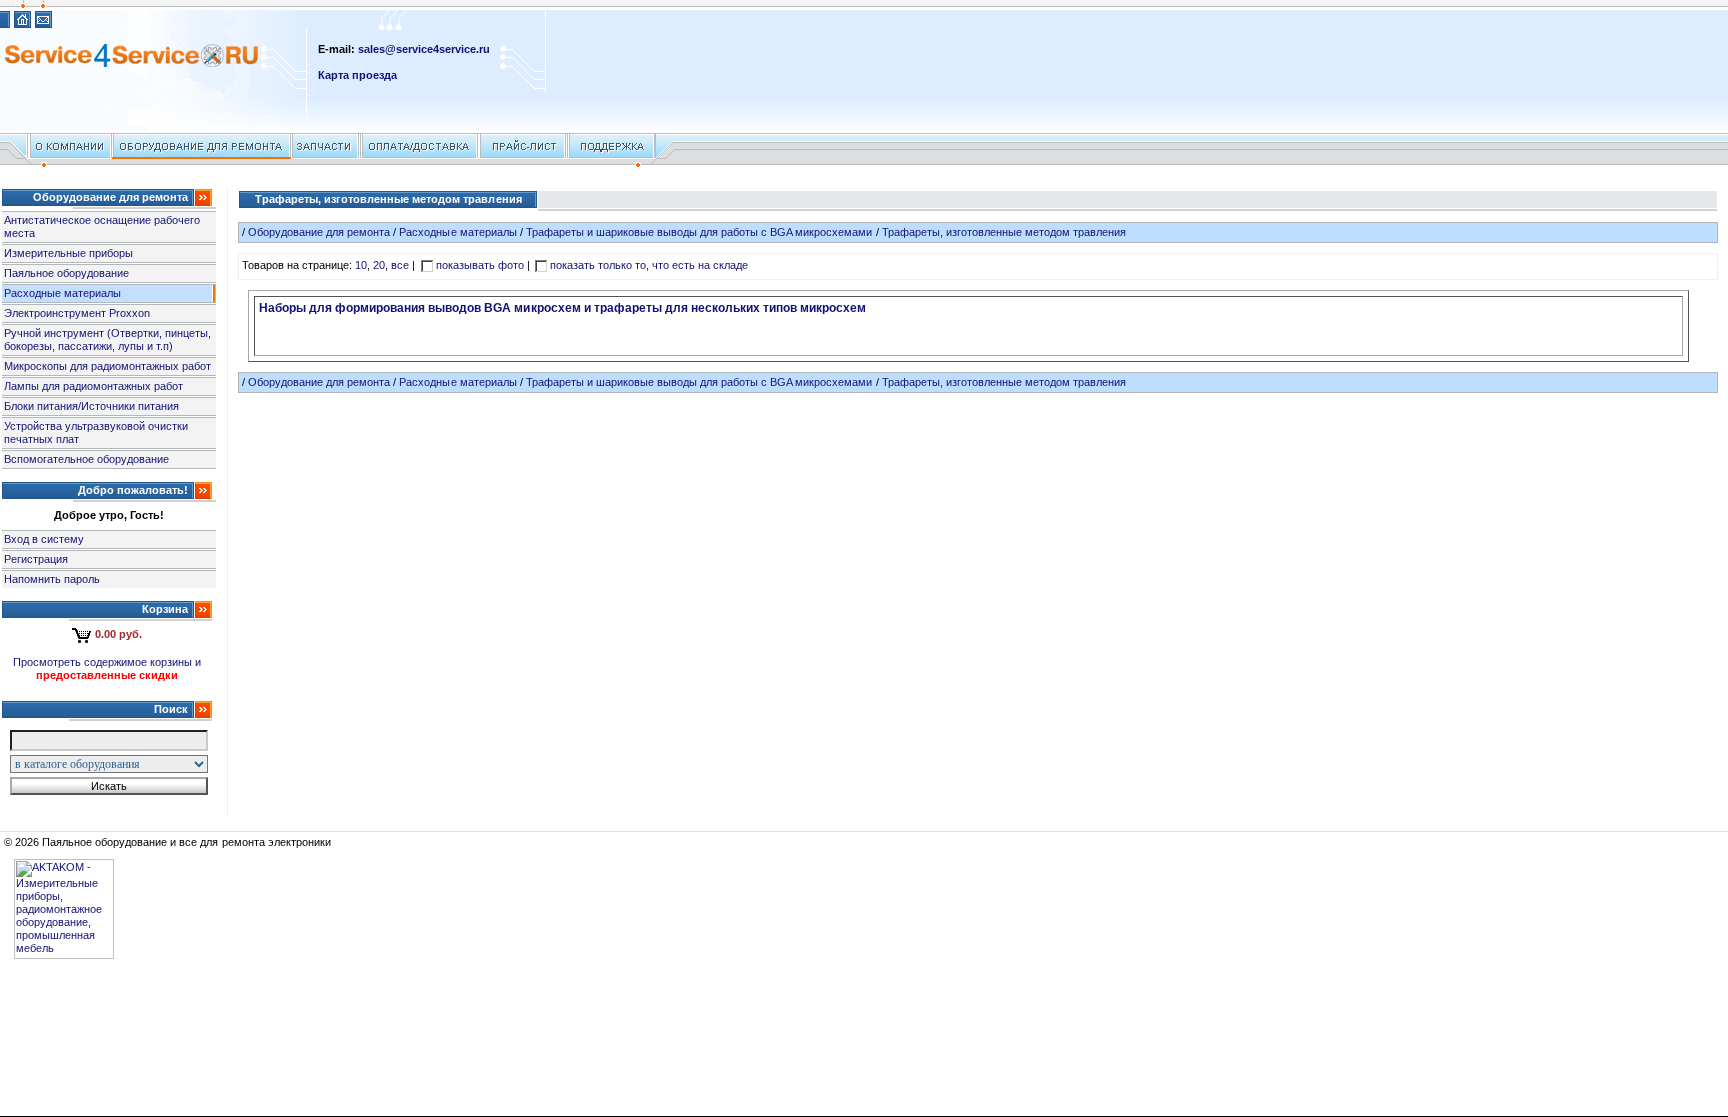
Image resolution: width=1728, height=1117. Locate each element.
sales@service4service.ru (424, 49)
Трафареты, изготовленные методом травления (1004, 232)
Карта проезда (357, 75)
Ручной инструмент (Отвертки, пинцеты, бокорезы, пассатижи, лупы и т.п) (108, 339)
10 (361, 265)
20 (379, 265)
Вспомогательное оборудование (86, 459)
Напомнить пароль (52, 579)
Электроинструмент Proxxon (77, 313)
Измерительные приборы (68, 253)
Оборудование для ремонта (319, 232)
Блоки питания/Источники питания (91, 406)
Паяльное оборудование (66, 273)
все (400, 265)
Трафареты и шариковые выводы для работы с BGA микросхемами (699, 232)
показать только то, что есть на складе (649, 265)
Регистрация (36, 559)
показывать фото (480, 265)
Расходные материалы (62, 293)
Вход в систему (44, 539)
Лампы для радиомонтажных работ (93, 386)
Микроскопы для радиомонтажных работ (107, 366)
